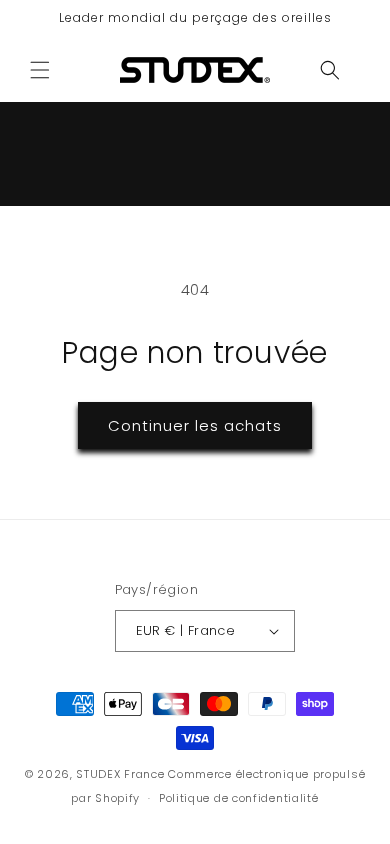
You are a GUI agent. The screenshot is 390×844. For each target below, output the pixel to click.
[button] (40, 70)
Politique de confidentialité (239, 798)
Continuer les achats (195, 425)
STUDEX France (120, 774)
